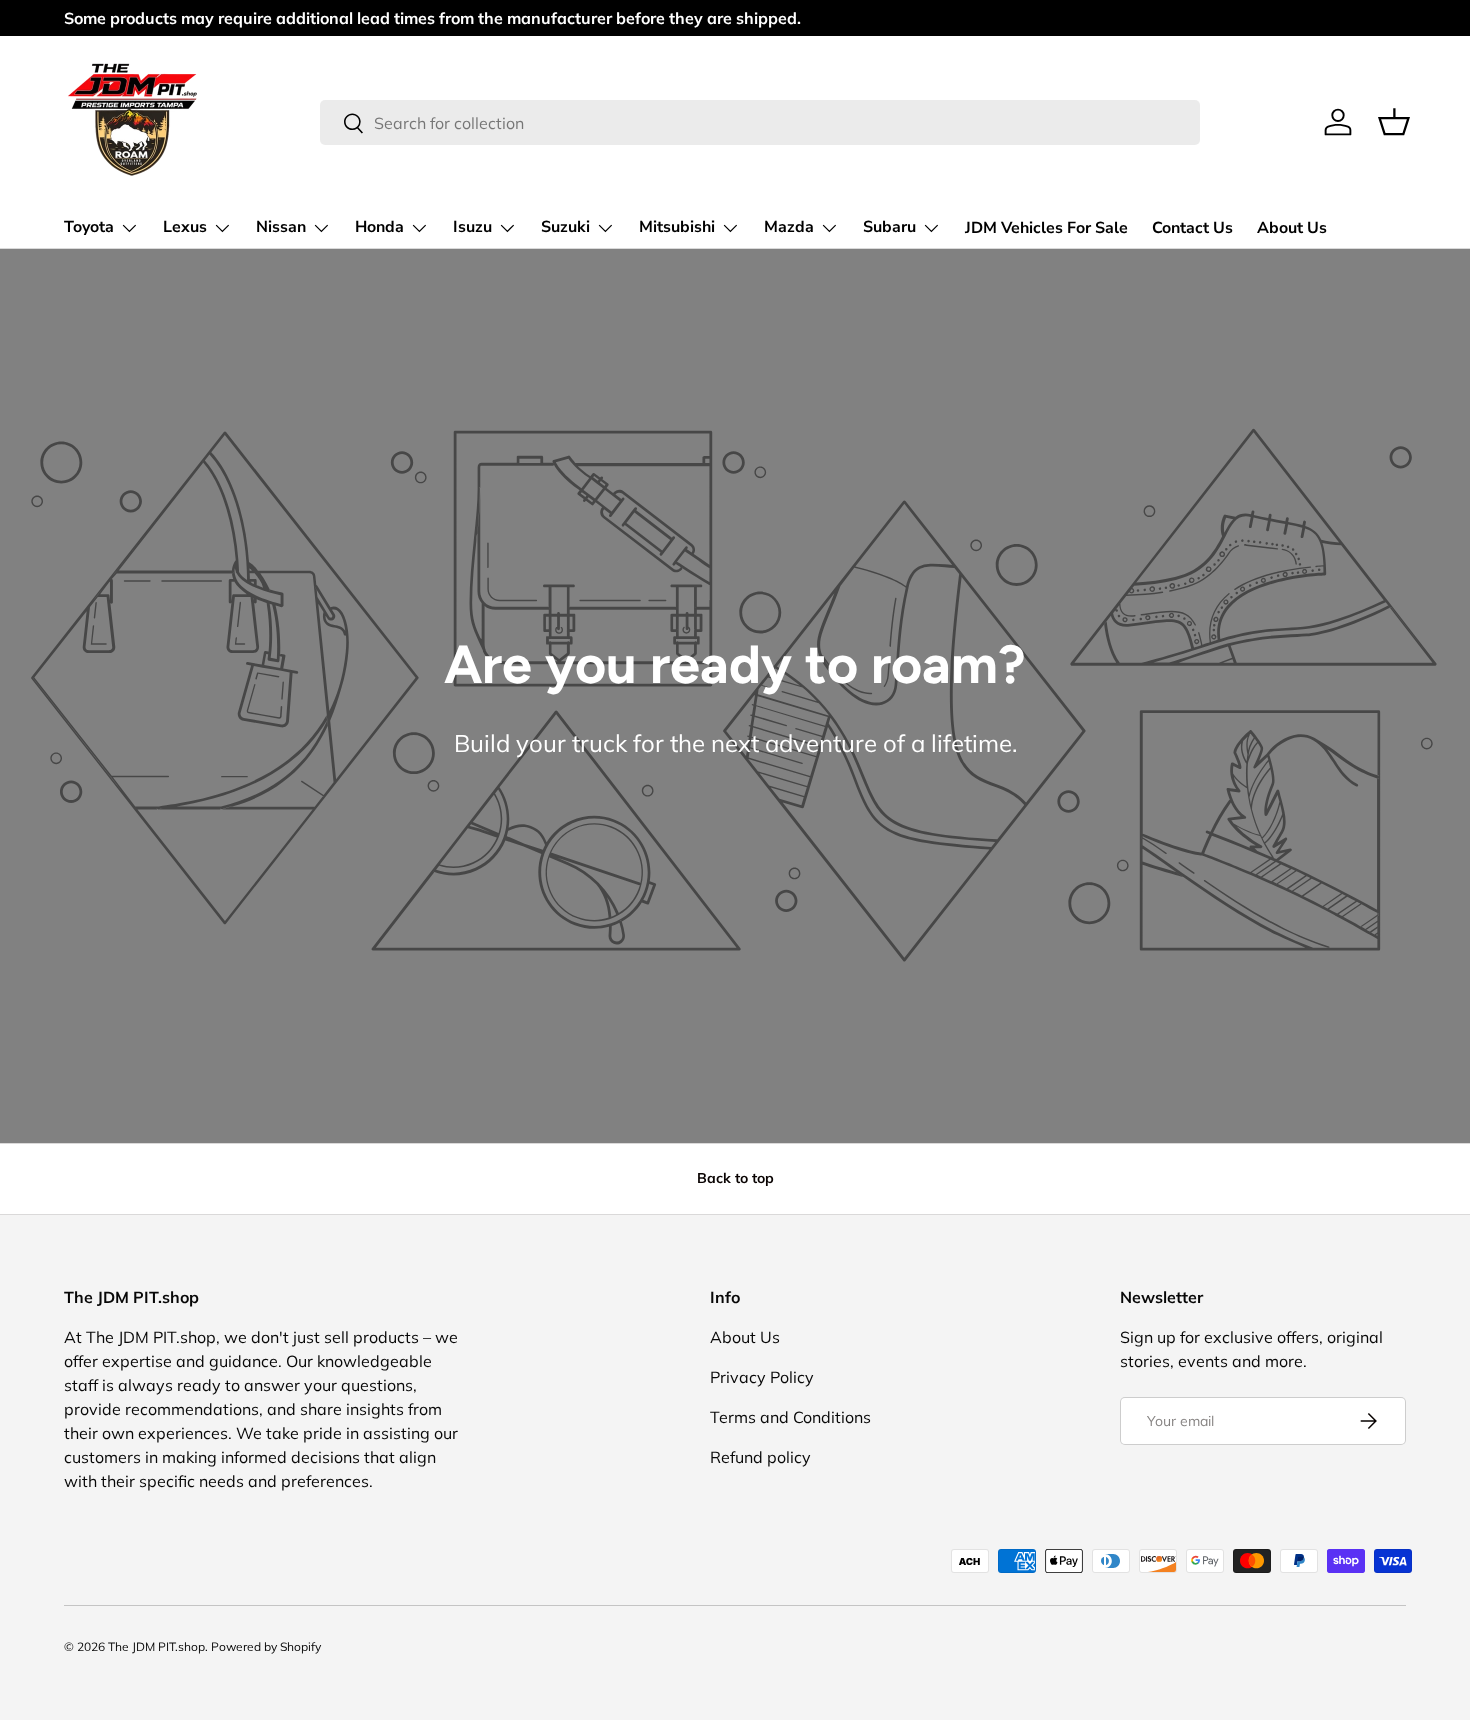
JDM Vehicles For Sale (1046, 228)
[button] (1394, 122)
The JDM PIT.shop (156, 1646)
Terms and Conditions (790, 1417)
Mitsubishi (677, 227)
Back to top (735, 1178)
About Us (1292, 228)
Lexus (185, 227)
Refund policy (760, 1457)
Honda (379, 227)
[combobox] (759, 122)
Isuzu (472, 227)
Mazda (789, 227)
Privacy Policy (762, 1377)
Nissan (281, 227)
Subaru (889, 227)
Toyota (89, 227)
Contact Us (1192, 228)
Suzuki (565, 227)
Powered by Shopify (266, 1646)
